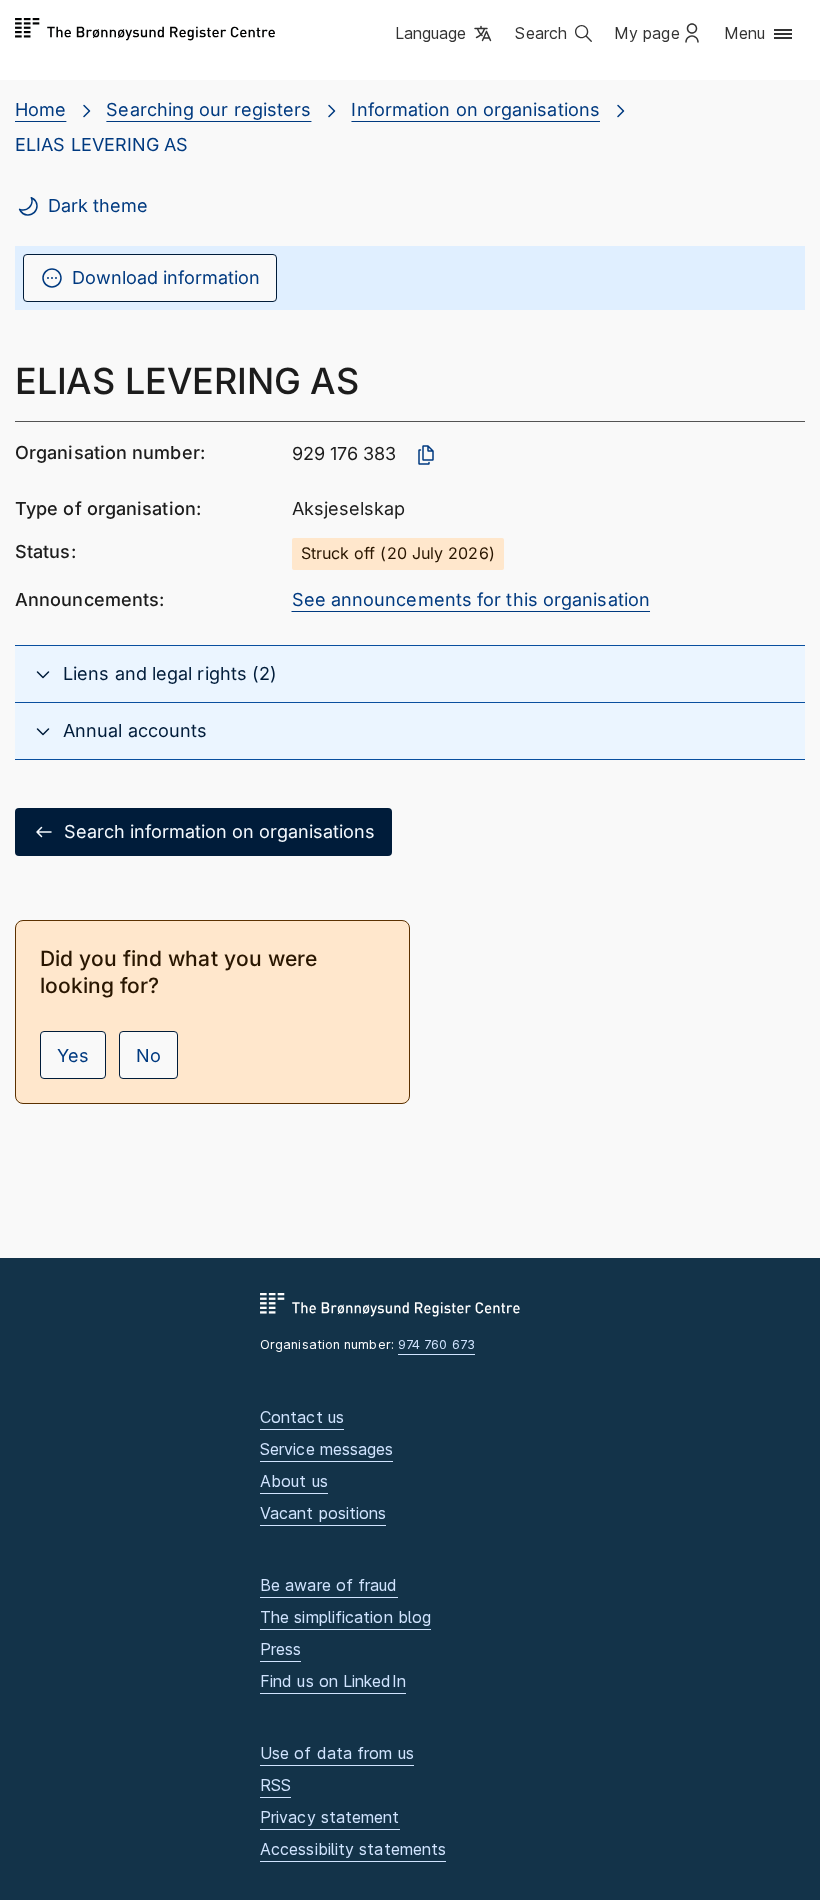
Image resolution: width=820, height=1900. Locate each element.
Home (40, 109)
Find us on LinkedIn (333, 1681)
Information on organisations (475, 109)
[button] (445, 35)
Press (280, 1649)
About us (294, 1481)
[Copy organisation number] (426, 455)
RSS (275, 1785)
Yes (73, 1055)
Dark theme (98, 205)
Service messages (326, 1449)
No (148, 1055)
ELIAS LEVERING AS (102, 144)
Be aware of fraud (329, 1585)
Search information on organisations (219, 831)
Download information (166, 277)
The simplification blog (345, 1617)
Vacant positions (323, 1513)
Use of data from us (337, 1753)
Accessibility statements (353, 1849)
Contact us (302, 1417)
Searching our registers (208, 109)
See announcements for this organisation (471, 599)
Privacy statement (330, 1817)
